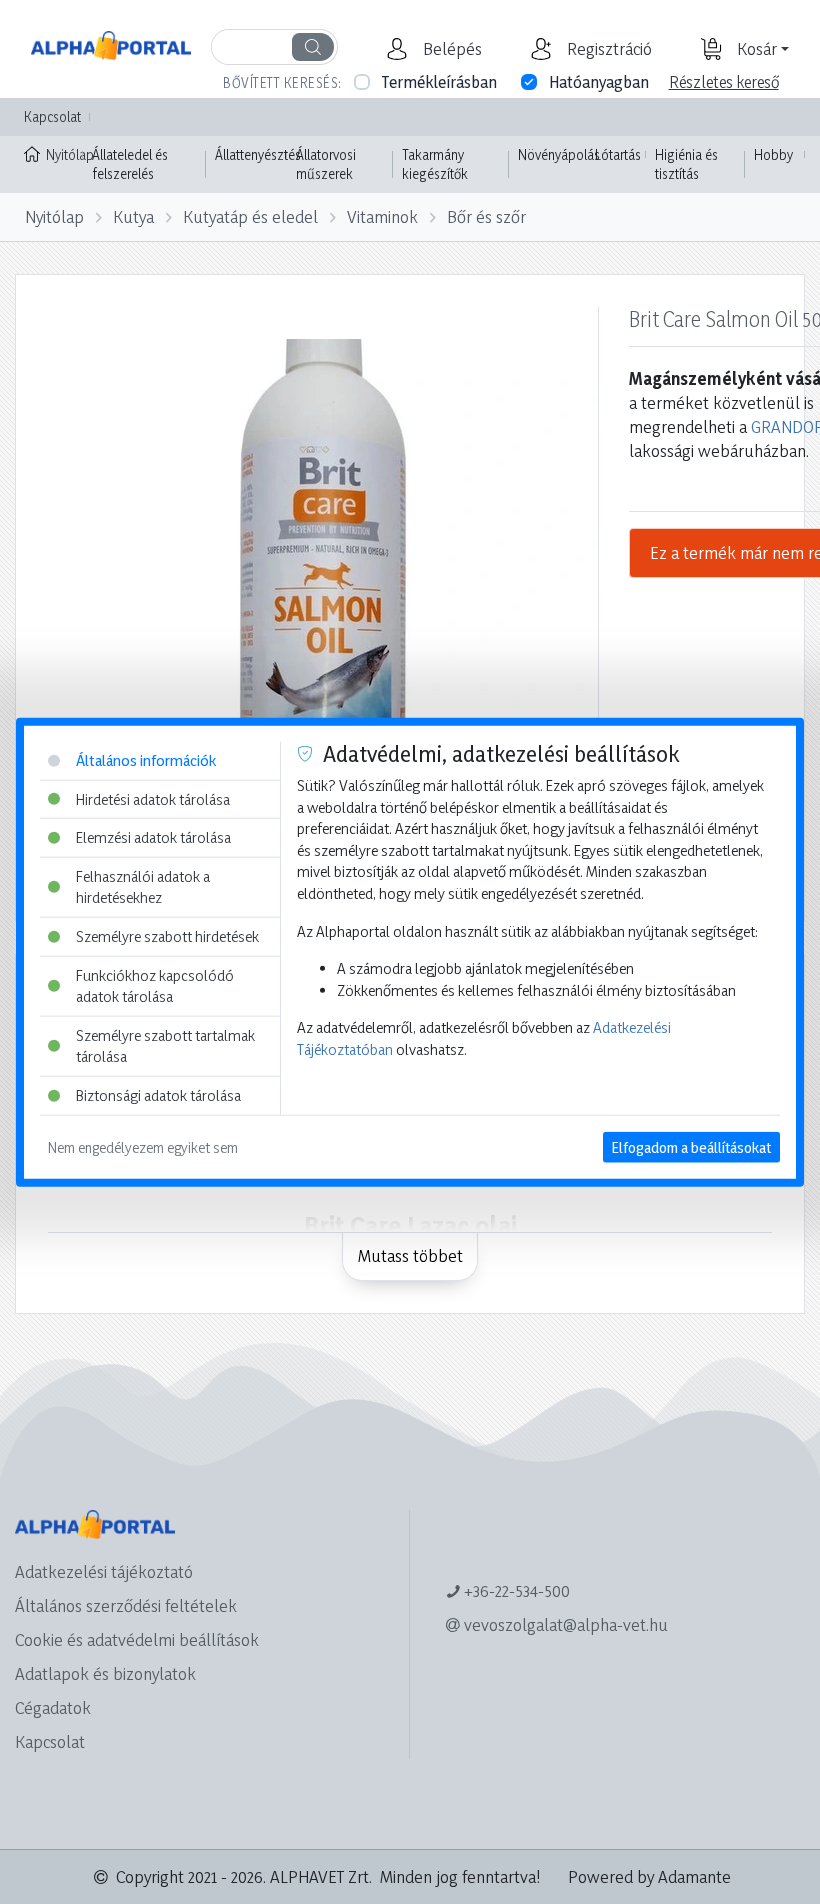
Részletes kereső (724, 82)
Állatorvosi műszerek (326, 164)
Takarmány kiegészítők (435, 164)
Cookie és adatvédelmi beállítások (137, 1639)
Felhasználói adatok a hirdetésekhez (143, 886)
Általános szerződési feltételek (126, 1605)
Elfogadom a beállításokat (691, 1146)
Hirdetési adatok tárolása (153, 798)
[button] (450, 49)
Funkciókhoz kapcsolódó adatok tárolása (155, 985)
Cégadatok (53, 1707)
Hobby (773, 154)
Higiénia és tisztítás (686, 164)
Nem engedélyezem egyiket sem (143, 1146)
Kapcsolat (52, 116)
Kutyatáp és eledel (250, 216)
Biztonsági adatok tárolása (158, 1095)
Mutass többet (410, 1255)
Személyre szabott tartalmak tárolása (165, 1046)
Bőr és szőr (486, 216)
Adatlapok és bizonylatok (105, 1673)
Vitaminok (382, 216)
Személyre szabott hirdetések (167, 936)
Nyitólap (64, 154)
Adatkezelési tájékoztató (104, 1571)
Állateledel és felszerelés (130, 164)
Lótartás (618, 154)
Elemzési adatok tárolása (153, 837)
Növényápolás (559, 154)
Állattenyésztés (258, 154)
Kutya (133, 216)
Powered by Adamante (649, 1876)
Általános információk (146, 760)
